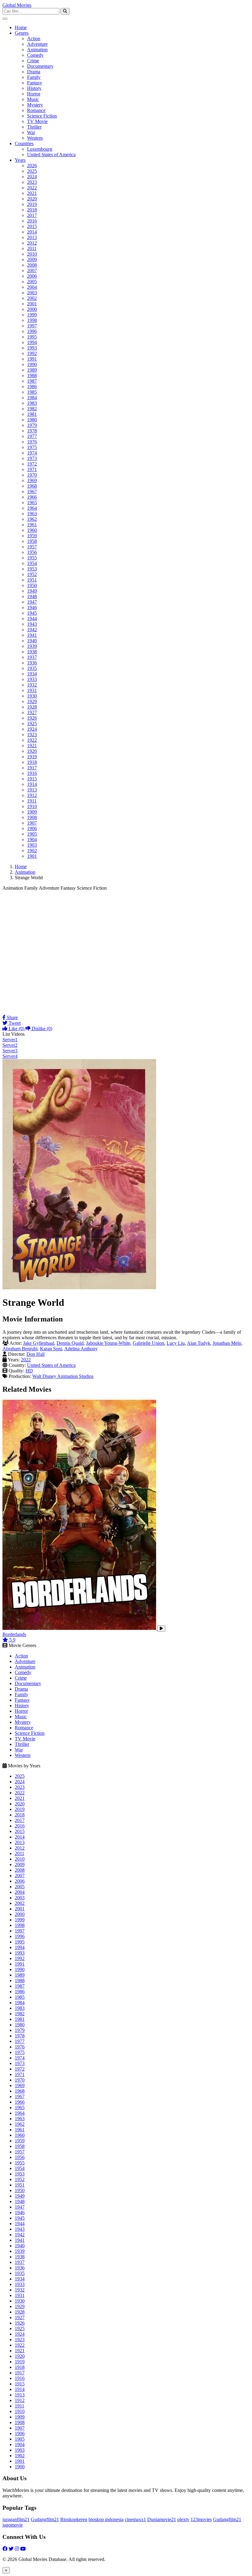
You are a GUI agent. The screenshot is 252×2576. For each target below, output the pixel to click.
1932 (32, 685)
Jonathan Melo (227, 1343)
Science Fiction (42, 116)
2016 (32, 221)
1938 (32, 652)
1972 (32, 464)
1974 (32, 453)
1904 (32, 839)
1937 (32, 657)
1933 (32, 679)
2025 (32, 171)
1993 (32, 348)
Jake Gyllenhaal (39, 1343)
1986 (32, 387)
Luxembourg (40, 149)
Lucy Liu (176, 1343)
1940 (32, 641)
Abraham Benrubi (20, 1349)
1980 (32, 420)
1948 (32, 596)
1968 (32, 486)
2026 (32, 166)
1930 (32, 696)
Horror (34, 94)
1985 (32, 392)
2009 (32, 259)
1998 (32, 320)
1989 (32, 370)
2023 (32, 182)
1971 (32, 469)
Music (33, 99)
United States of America (51, 155)
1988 (32, 375)
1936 (32, 663)
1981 (32, 414)
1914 (32, 784)
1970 (32, 475)
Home (21, 27)
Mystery (35, 105)
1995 (32, 337)
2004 (32, 287)
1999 (32, 315)
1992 (32, 353)
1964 (32, 508)
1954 (32, 563)
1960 (32, 530)
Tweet (14, 1023)
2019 (32, 204)
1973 (32, 458)
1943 (32, 624)
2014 (32, 232)
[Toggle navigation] (5, 19)
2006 (32, 276)
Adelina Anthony (81, 1349)
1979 (32, 425)
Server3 (10, 1051)
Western (35, 138)
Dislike (41, 1029)
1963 (32, 514)
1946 (32, 607)
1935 (32, 668)
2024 (32, 177)
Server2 (10, 1045)
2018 (32, 210)
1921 (32, 746)
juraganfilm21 (16, 2519)
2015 (32, 226)
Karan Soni (51, 1349)
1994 (32, 342)
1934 (32, 674)
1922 (32, 740)
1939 (32, 646)
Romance (36, 110)
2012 (32, 243)
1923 (32, 735)
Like (16, 1029)
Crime (33, 61)
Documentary (40, 66)
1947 (32, 602)
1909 (32, 812)
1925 (32, 723)
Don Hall (35, 1354)
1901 (32, 856)
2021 (32, 193)
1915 (32, 779)
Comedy (35, 55)
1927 (32, 712)
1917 (32, 768)
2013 (32, 237)
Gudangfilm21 (45, 2519)
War (31, 132)
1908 (32, 817)
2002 (32, 298)
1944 (32, 619)
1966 (32, 497)
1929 (32, 701)
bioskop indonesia (106, 2519)
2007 (32, 271)
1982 (32, 409)
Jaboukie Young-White (108, 1343)
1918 (32, 762)
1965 (32, 503)
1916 (32, 773)
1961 (32, 525)
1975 (32, 447)
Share (12, 1017)
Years (20, 160)
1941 (32, 635)
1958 (32, 541)
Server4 (10, 1056)
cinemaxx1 (135, 2519)
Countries (24, 143)
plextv (183, 2519)
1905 (32, 834)
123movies (201, 2519)
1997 (32, 326)
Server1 (10, 1040)
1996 (32, 331)
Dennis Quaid (70, 1343)
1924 (32, 729)
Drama (34, 72)
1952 (32, 574)
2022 (32, 188)
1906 (32, 828)
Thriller (34, 127)
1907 (32, 823)
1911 (32, 801)
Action (34, 39)
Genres (22, 33)
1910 (32, 806)
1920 (32, 751)
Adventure (37, 44)
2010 (32, 254)
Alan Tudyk (199, 1343)
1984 (32, 398)
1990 (32, 364)
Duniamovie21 (162, 2519)
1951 (32, 580)
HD (29, 1371)
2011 (32, 248)
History (34, 88)
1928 (32, 707)
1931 (32, 690)
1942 (32, 630)
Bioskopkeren (74, 2519)
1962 (32, 519)
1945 (32, 613)
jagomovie (13, 2525)
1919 (32, 757)
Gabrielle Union (148, 1343)
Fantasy (35, 83)
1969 (32, 480)
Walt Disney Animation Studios (63, 1376)
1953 (32, 569)
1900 (20, 2467)
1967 (32, 491)
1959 (32, 536)
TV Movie (37, 121)
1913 (32, 790)
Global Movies (17, 5)
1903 (32, 845)
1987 (32, 381)
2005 (32, 282)
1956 (32, 552)
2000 (32, 309)
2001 (32, 304)
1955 (32, 558)
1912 (32, 795)
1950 (32, 585)
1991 (32, 359)
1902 (32, 851)
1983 (32, 403)
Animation (37, 50)
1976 (32, 442)
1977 (32, 436)
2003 (32, 293)
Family (34, 77)
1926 (32, 718)
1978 (32, 431)
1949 (32, 591)
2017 (32, 215)
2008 (32, 265)
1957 (32, 547)
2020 (32, 199)
